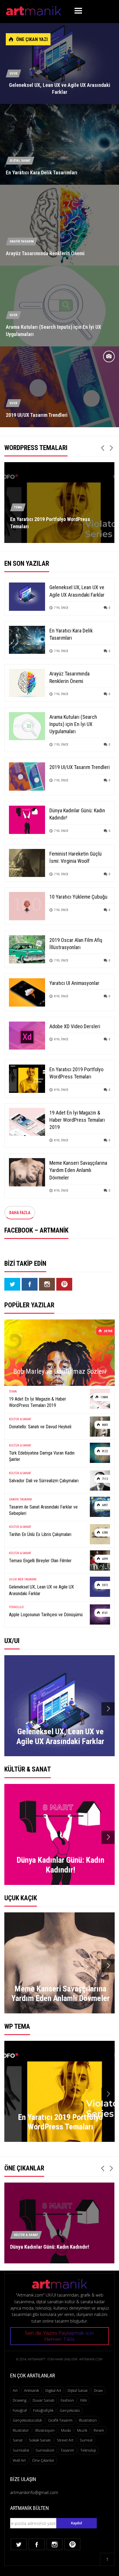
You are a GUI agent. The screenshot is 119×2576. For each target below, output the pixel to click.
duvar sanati (43, 2400)
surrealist (21, 2450)
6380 (104, 1533)
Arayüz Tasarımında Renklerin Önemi (45, 253)
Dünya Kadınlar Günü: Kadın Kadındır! (50, 2247)
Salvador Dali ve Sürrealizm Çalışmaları (44, 1481)
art (15, 2390)
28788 (108, 1331)
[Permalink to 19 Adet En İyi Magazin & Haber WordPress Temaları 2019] (27, 1121)
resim (99, 2430)
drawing (19, 2400)
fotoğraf (20, 2410)
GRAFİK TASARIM (22, 241)
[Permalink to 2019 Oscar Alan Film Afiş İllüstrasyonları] (27, 949)
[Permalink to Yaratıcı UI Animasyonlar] (27, 992)
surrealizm (45, 2450)
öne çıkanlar (43, 2460)
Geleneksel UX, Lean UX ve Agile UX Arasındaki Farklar (41, 1590)
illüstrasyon (45, 2430)
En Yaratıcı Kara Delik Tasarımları (42, 172)
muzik (82, 2430)
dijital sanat (78, 2390)
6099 (104, 1559)
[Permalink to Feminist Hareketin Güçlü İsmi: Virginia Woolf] (27, 862)
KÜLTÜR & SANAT (20, 1419)
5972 (104, 1585)
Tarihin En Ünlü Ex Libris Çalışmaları (40, 1534)
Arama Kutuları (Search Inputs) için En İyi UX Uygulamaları (73, 724)
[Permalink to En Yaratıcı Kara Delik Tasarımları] (27, 639)
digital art (53, 2390)
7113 (104, 1479)
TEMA (18, 507)
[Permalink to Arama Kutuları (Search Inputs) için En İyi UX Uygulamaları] (27, 726)
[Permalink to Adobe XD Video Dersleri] (27, 1035)
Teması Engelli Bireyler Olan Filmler (40, 1561)
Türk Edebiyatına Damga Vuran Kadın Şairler (42, 1456)
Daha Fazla (20, 1213)
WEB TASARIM (27, 1579)
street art (65, 2440)
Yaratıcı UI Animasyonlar (74, 983)
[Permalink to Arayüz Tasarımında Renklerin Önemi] (27, 683)
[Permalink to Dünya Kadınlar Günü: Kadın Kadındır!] (27, 819)
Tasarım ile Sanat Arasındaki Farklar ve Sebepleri (43, 1510)
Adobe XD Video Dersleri (75, 1026)
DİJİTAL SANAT (20, 161)
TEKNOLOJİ (16, 1607)
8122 (104, 1451)
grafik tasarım (60, 2420)
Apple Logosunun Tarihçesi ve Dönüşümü (46, 1615)
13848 (104, 1397)
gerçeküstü (70, 2410)
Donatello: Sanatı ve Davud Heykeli (40, 1427)
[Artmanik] (34, 10)
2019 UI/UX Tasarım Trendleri (37, 415)
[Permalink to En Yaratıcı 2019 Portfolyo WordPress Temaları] (27, 1078)
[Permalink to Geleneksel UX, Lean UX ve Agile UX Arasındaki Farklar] (27, 596)
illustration (88, 2420)
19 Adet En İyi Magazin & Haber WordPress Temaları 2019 (77, 1120)
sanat (18, 2440)
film (84, 2400)
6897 (104, 1505)
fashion (67, 2400)
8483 (104, 1425)
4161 (104, 1613)
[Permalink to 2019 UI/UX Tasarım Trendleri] (27, 776)
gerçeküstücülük (27, 2420)
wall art (19, 2460)
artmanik (31, 2390)
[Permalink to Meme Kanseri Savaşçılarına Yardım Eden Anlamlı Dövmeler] (27, 1172)
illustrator (21, 2430)
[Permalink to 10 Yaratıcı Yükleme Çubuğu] (27, 906)
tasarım (67, 2450)
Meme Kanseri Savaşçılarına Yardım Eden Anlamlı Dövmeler (78, 1170)
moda (66, 2430)
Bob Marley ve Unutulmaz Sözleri (60, 1371)
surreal (86, 2440)
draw (98, 2390)
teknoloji (88, 2450)
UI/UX (13, 73)
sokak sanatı (40, 2440)
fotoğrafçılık (43, 2410)
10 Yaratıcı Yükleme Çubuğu (78, 897)
